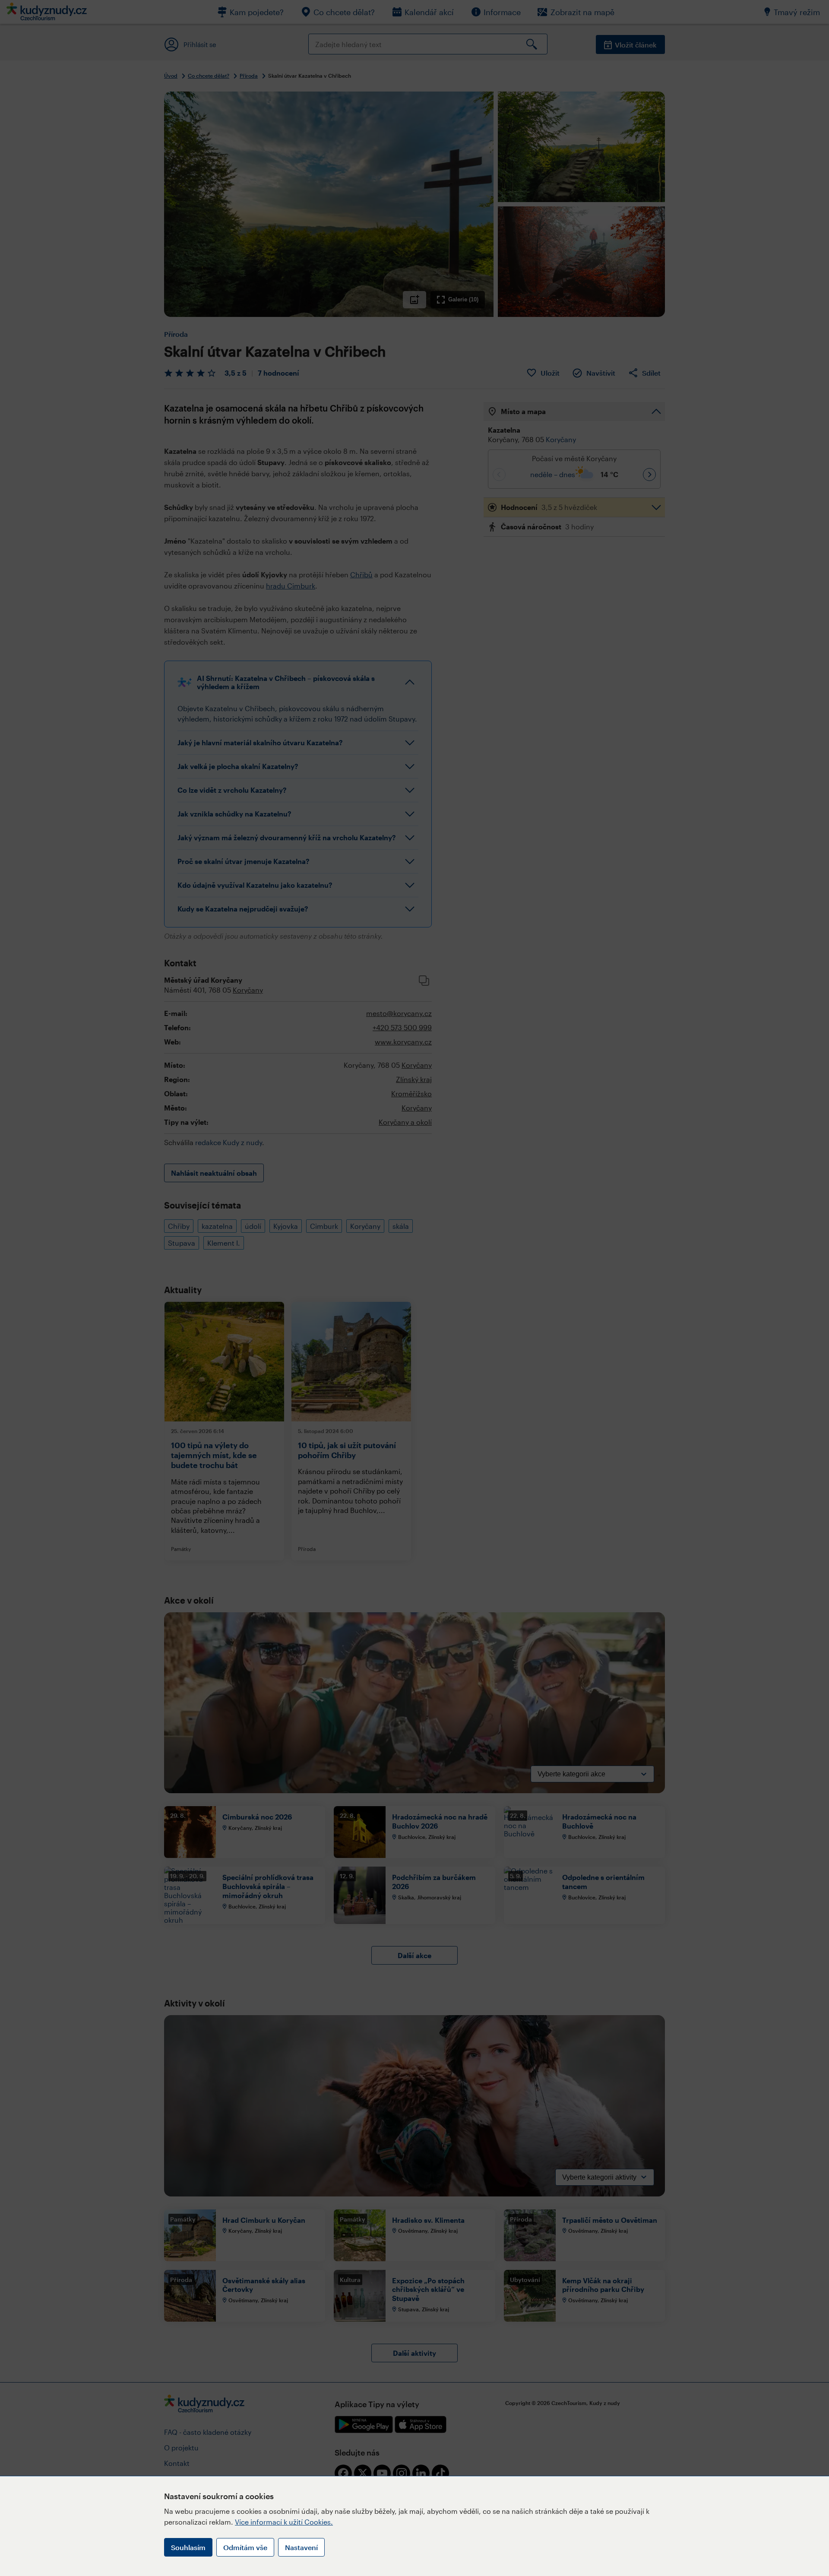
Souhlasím (188, 2547)
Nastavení (301, 2547)
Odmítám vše (245, 2547)
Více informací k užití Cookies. (284, 2522)
